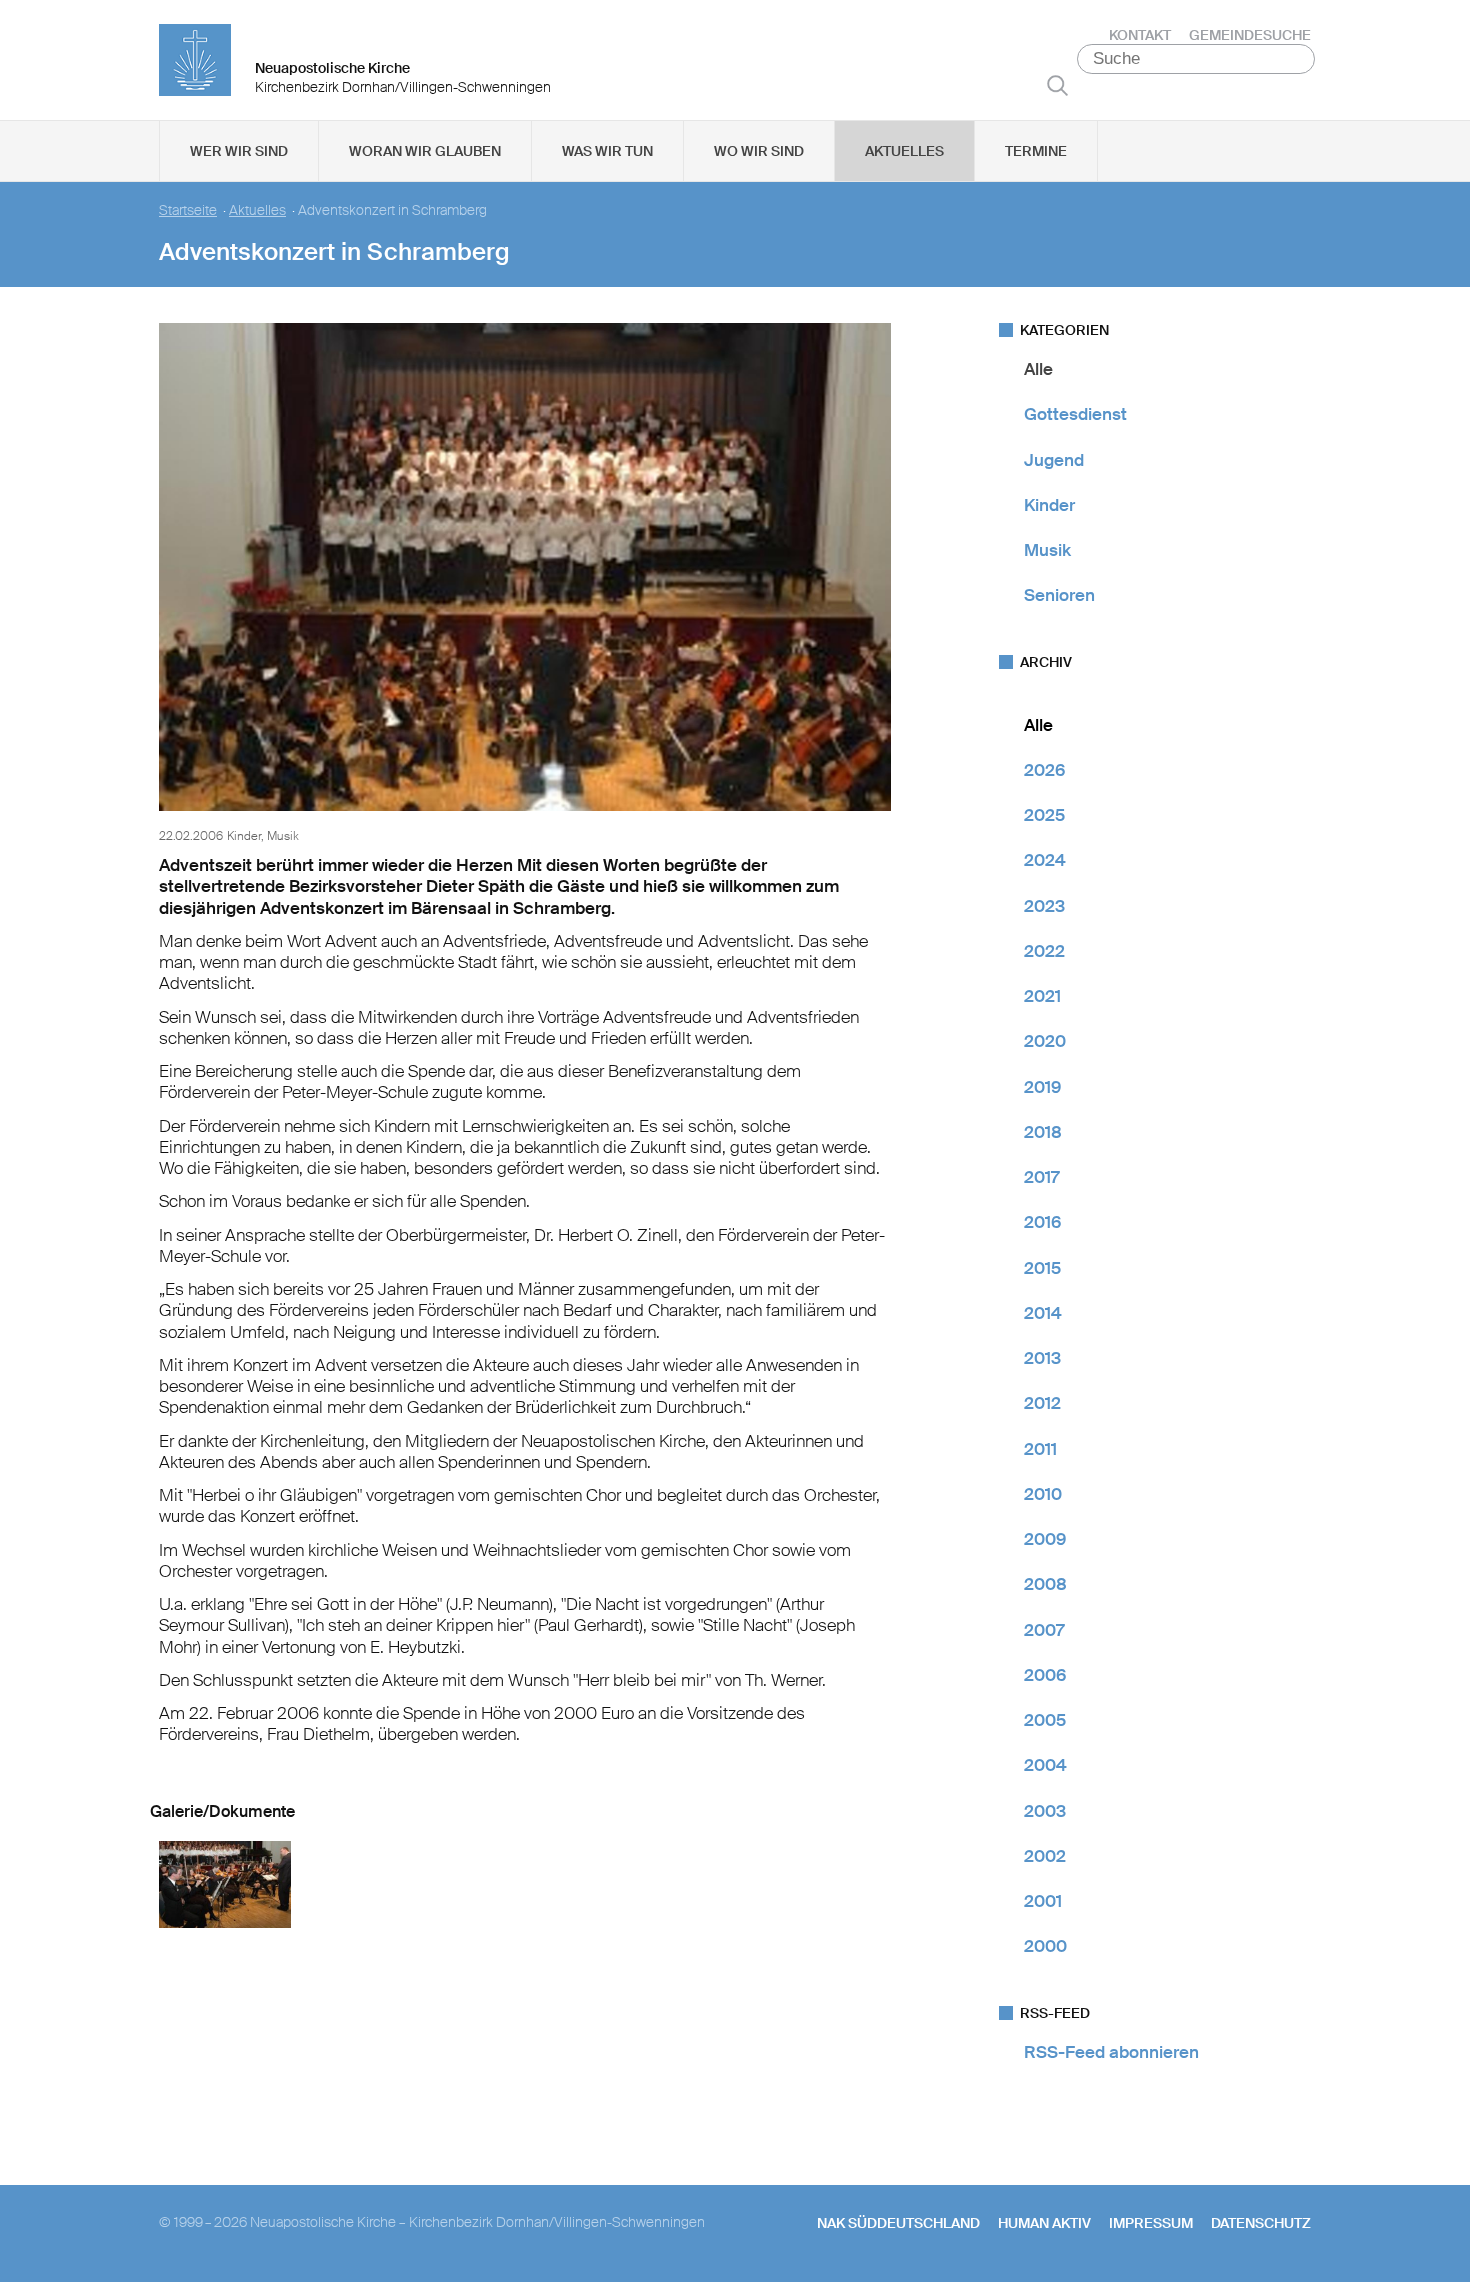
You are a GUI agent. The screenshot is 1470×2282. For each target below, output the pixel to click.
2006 (1045, 1675)
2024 (1045, 860)
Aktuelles (904, 151)
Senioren (1059, 595)
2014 (1043, 1313)
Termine (1036, 151)
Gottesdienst (1075, 414)
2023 (1044, 906)
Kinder (1049, 505)
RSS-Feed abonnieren (1111, 2052)
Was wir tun (607, 151)
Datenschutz (1261, 2223)
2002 (1045, 1856)
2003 (1045, 1811)
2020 (1045, 1041)
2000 (1045, 1946)
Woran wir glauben (425, 151)
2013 (1042, 1358)
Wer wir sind (239, 151)
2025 (1044, 815)
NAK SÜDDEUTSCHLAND (898, 2223)
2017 (1041, 1177)
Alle (1038, 369)
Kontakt (1140, 35)
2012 (1042, 1403)
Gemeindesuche (1250, 35)
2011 (1040, 1449)
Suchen (1057, 85)
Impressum (1151, 2223)
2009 (1045, 1539)
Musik (1047, 550)
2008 (1045, 1584)
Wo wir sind (759, 151)
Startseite (188, 210)
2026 (1044, 770)
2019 (1042, 1087)
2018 (1043, 1132)
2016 (1042, 1222)
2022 (1044, 951)
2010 (1043, 1494)
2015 (1042, 1268)
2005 (1045, 1720)
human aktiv (1044, 2223)
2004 (1045, 1765)
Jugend (1054, 460)
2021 (1042, 996)
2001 (1043, 1901)
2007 (1044, 1630)
